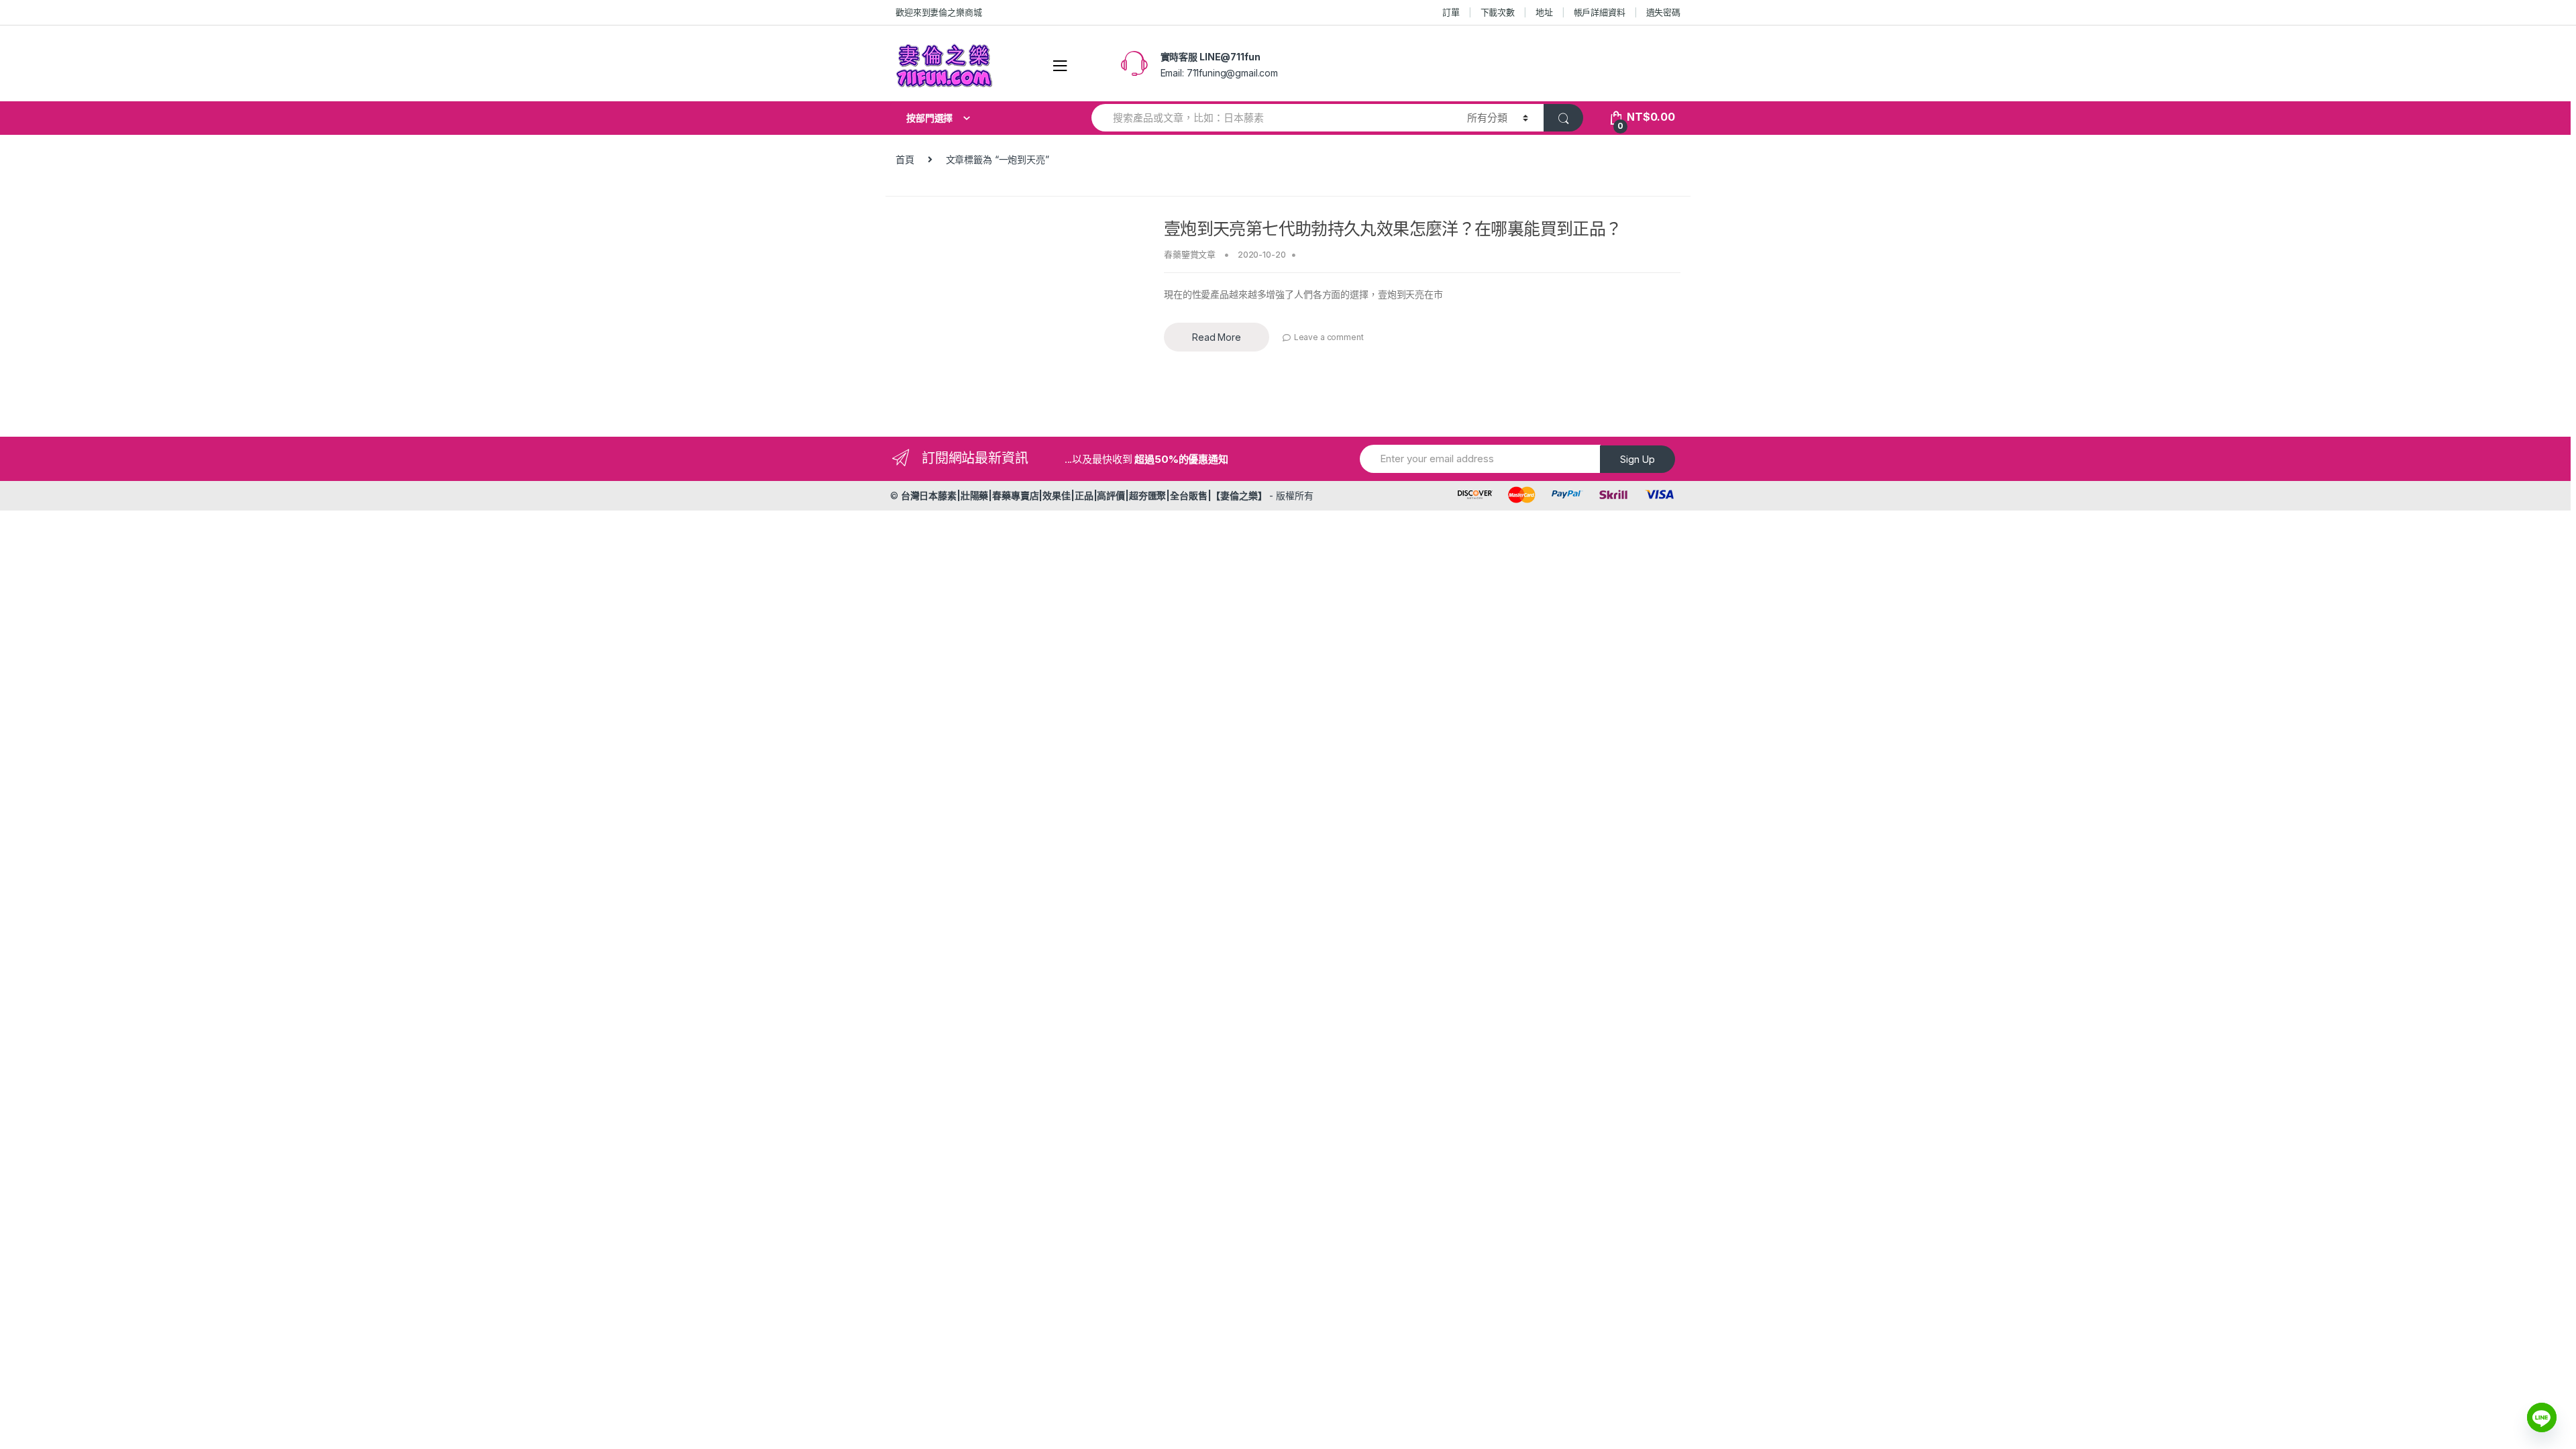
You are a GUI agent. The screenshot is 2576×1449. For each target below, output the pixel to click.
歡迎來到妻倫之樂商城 (939, 12)
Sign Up (1638, 459)
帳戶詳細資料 (1600, 12)
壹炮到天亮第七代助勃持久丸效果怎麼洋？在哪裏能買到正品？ (1393, 229)
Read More (1217, 337)
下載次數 (1498, 12)
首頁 (905, 159)
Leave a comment (1329, 337)
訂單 (1451, 12)
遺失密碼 (1663, 12)
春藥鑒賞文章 (1190, 254)
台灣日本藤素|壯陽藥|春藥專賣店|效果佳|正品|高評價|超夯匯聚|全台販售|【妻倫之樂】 (1084, 495)
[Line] (2542, 1417)
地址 (1544, 12)
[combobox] (1272, 118)
